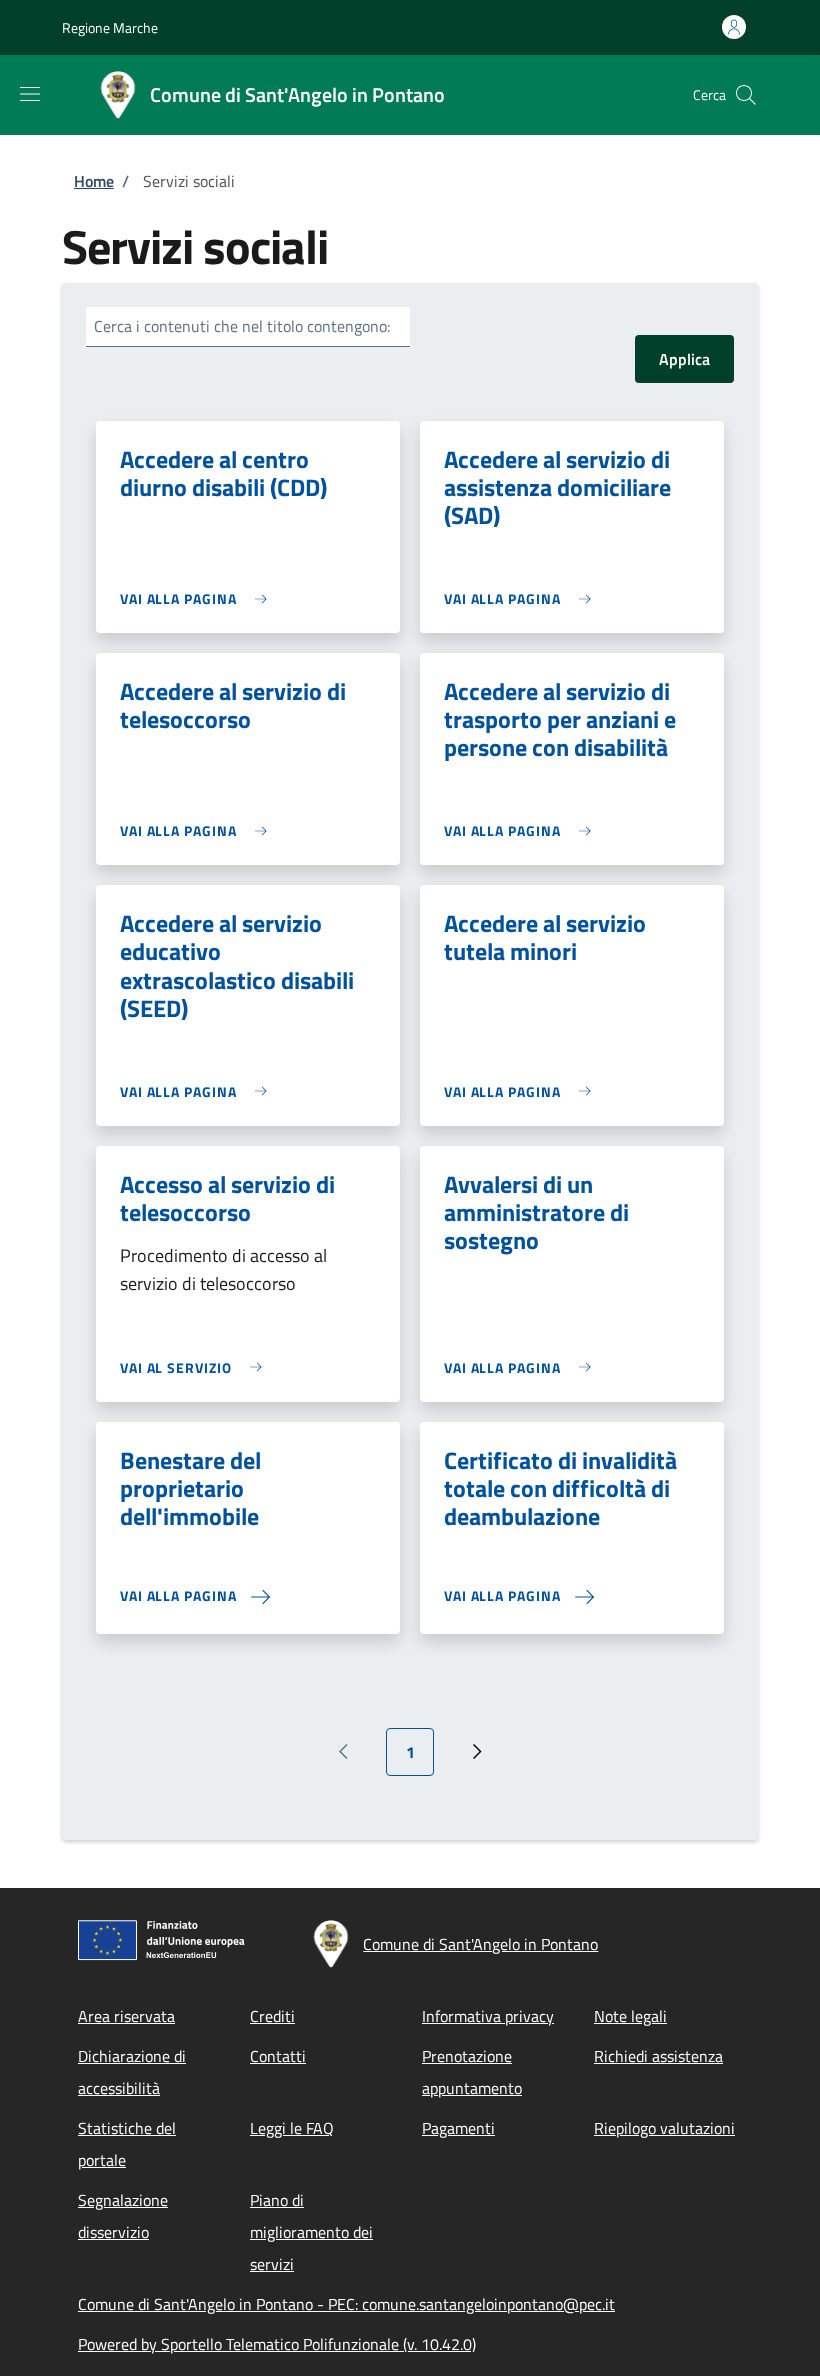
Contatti (278, 2056)
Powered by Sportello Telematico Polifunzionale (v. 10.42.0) (277, 2344)
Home (94, 181)
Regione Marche (110, 27)
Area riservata (126, 2016)
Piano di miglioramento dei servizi (311, 2232)
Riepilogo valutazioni (664, 2128)
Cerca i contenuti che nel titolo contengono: (242, 326)
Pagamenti (458, 2128)
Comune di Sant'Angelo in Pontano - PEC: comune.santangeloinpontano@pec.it (346, 2304)
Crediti (272, 2016)
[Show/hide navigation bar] (30, 94)
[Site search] (746, 95)
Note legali (630, 2016)
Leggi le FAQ (292, 2128)
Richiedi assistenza (658, 2056)
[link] (198, 598)
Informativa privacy (488, 2016)
